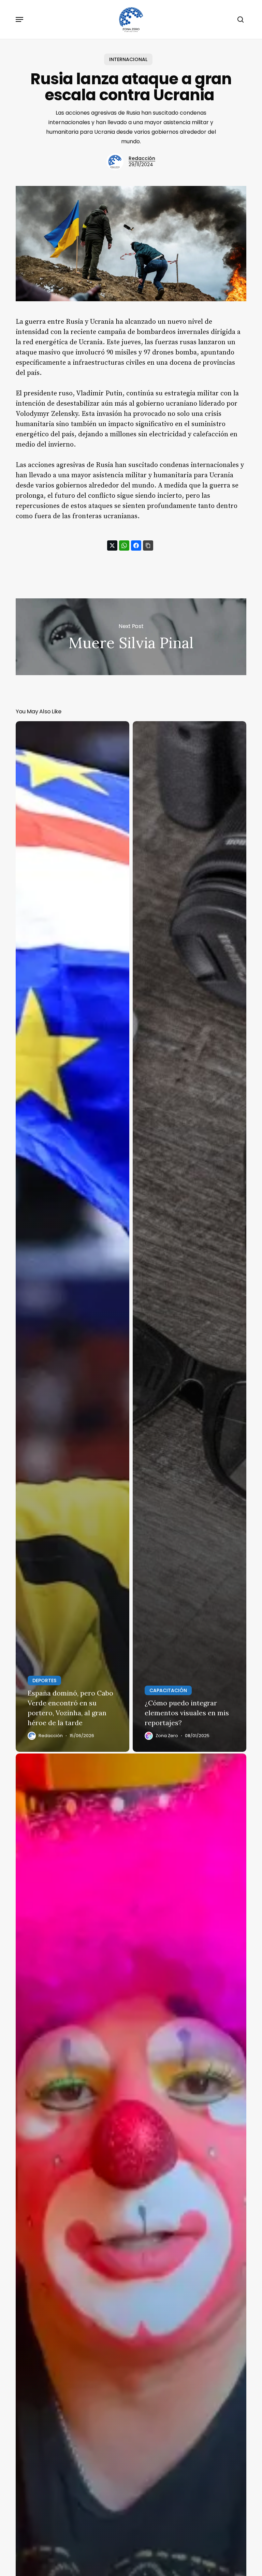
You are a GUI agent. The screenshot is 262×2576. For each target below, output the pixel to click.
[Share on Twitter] (112, 545)
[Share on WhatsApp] (124, 545)
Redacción (142, 158)
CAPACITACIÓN (168, 1690)
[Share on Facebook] (136, 545)
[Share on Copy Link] (148, 545)
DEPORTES (44, 1680)
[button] (19, 19)
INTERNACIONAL (128, 59)
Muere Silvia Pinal (131, 637)
